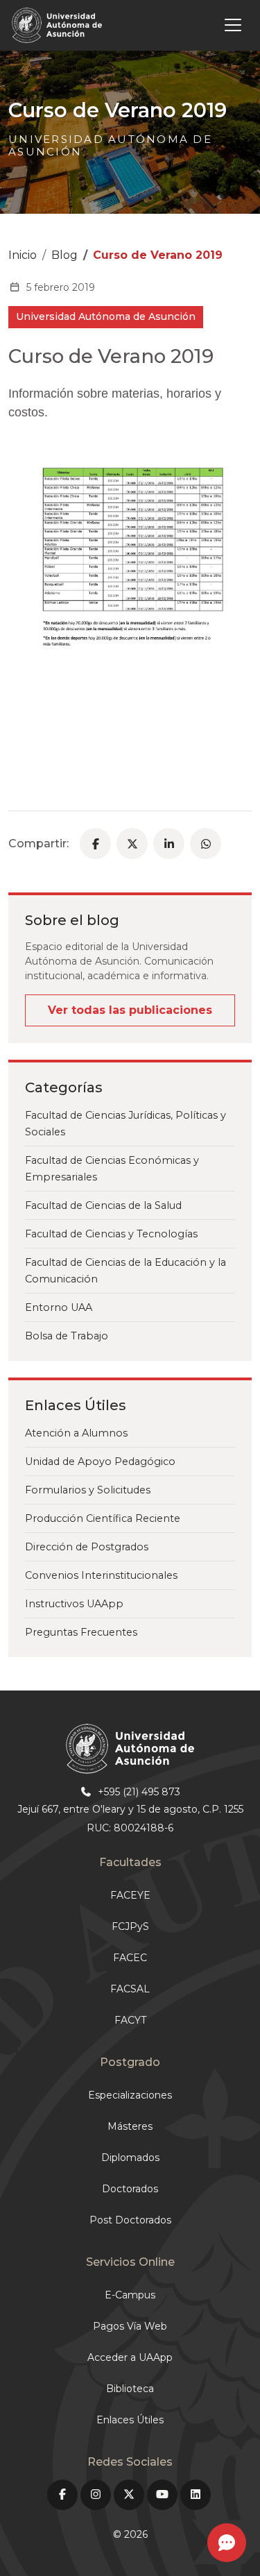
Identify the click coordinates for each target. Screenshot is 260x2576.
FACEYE (130, 1895)
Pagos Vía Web (130, 2326)
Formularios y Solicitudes (88, 1490)
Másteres (130, 2126)
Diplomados (130, 2158)
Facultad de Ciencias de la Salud (103, 1205)
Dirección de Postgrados (87, 1547)
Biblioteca (130, 2389)
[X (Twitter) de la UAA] (129, 2495)
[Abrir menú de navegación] (179, 25)
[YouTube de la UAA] (162, 2495)
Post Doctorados (130, 2220)
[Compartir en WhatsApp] (206, 844)
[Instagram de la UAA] (96, 2495)
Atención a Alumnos (76, 1433)
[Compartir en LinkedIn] (169, 844)
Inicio (23, 255)
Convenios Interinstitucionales (101, 1575)
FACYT (130, 2020)
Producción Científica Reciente (103, 1518)
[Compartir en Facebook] (95, 844)
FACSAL (130, 1989)
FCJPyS (130, 1926)
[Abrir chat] (227, 2543)
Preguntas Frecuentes (81, 1632)
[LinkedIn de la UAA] (196, 2495)
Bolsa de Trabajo (67, 1336)
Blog (64, 255)
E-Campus (130, 2295)
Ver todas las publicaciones (130, 1010)
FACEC (130, 1958)
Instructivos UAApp (74, 1604)
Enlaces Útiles (130, 2420)
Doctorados (130, 2189)
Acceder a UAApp (130, 2357)
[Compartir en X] (132, 844)
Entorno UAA (59, 1307)
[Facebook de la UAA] (62, 2495)
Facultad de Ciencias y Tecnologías (111, 1234)
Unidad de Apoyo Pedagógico (100, 1461)
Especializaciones (130, 2095)
